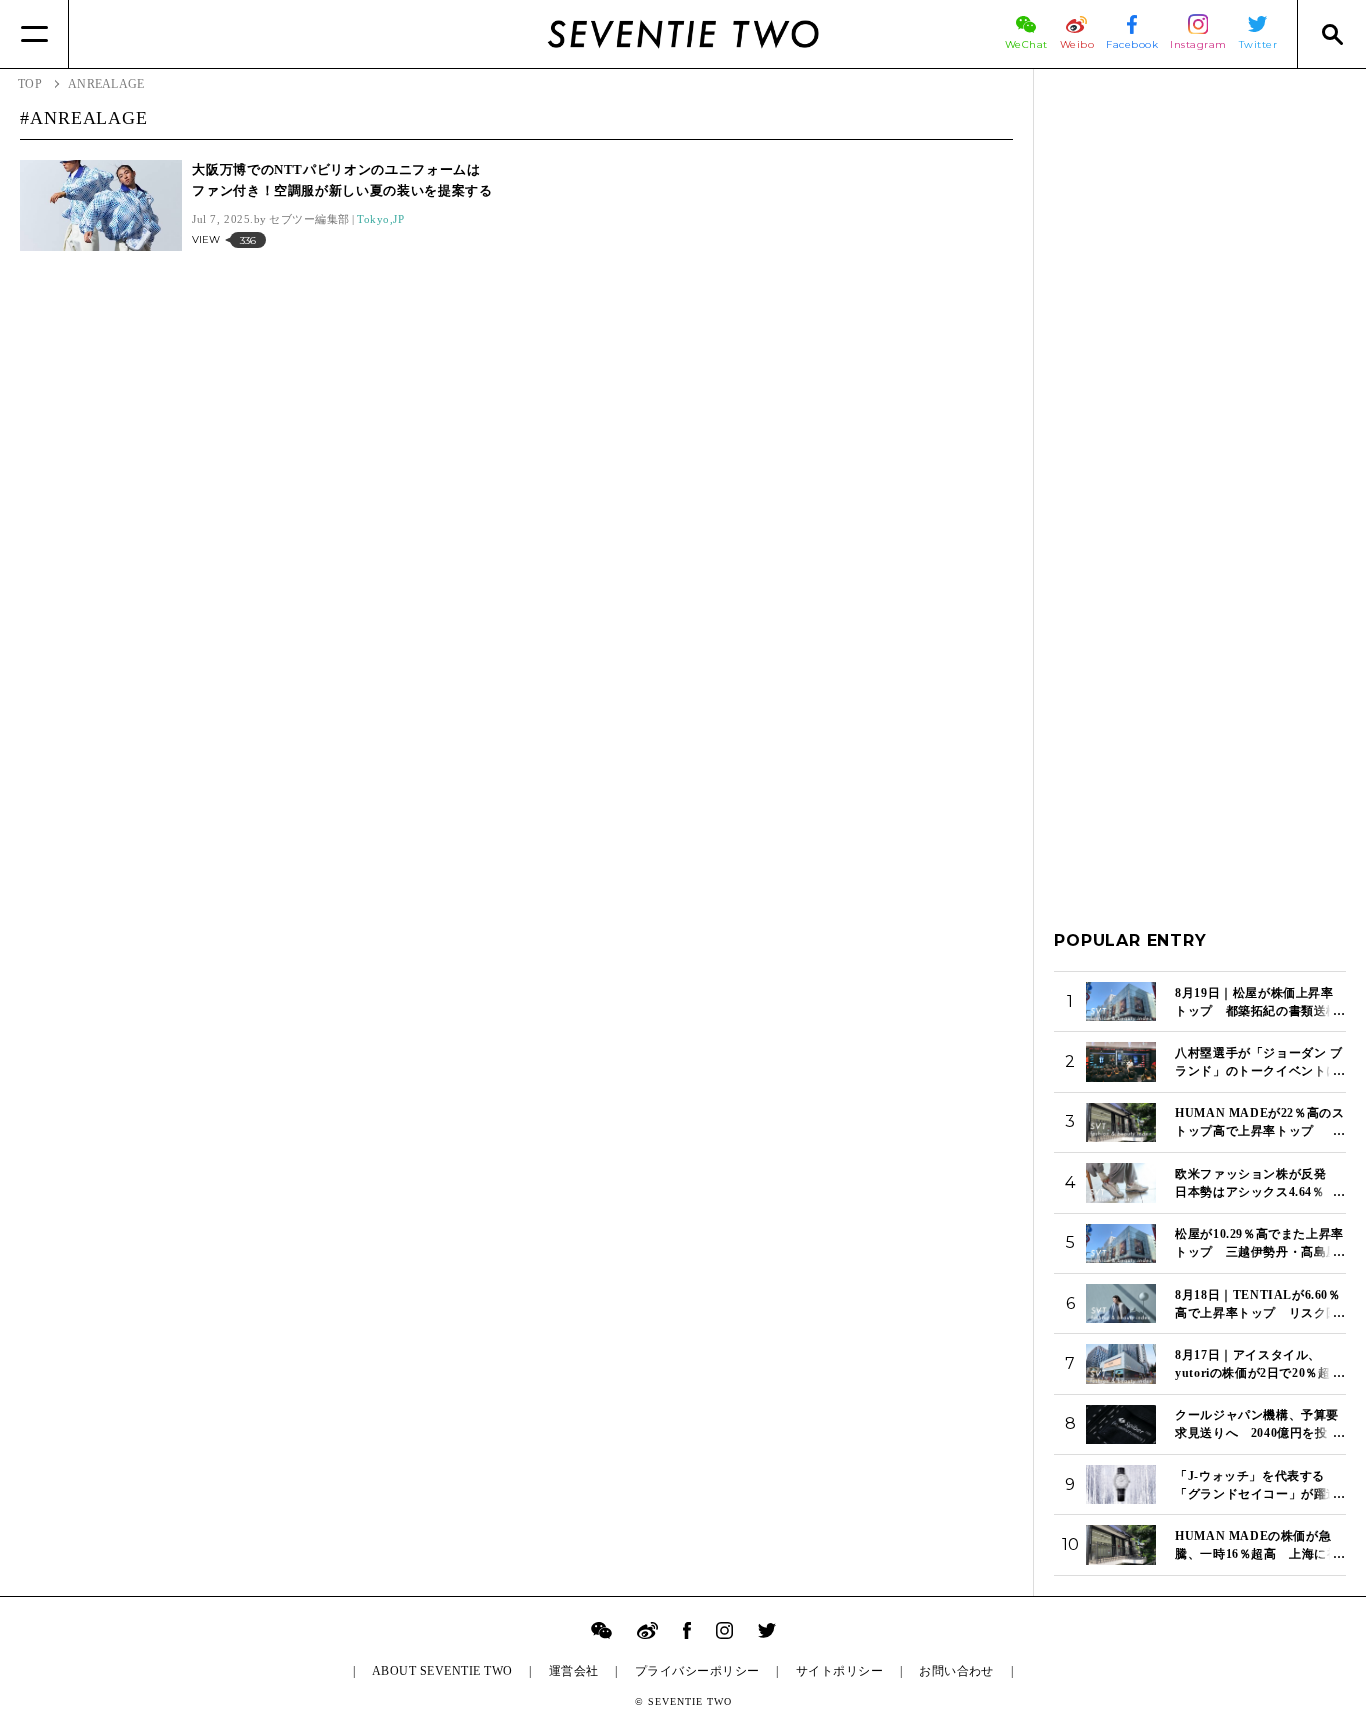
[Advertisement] (1200, 389)
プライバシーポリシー (697, 1671)
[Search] (1331, 34)
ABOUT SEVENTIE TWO (442, 1671)
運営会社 (574, 1671)
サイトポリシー (839, 1671)
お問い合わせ (956, 1671)
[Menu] (34, 34)
